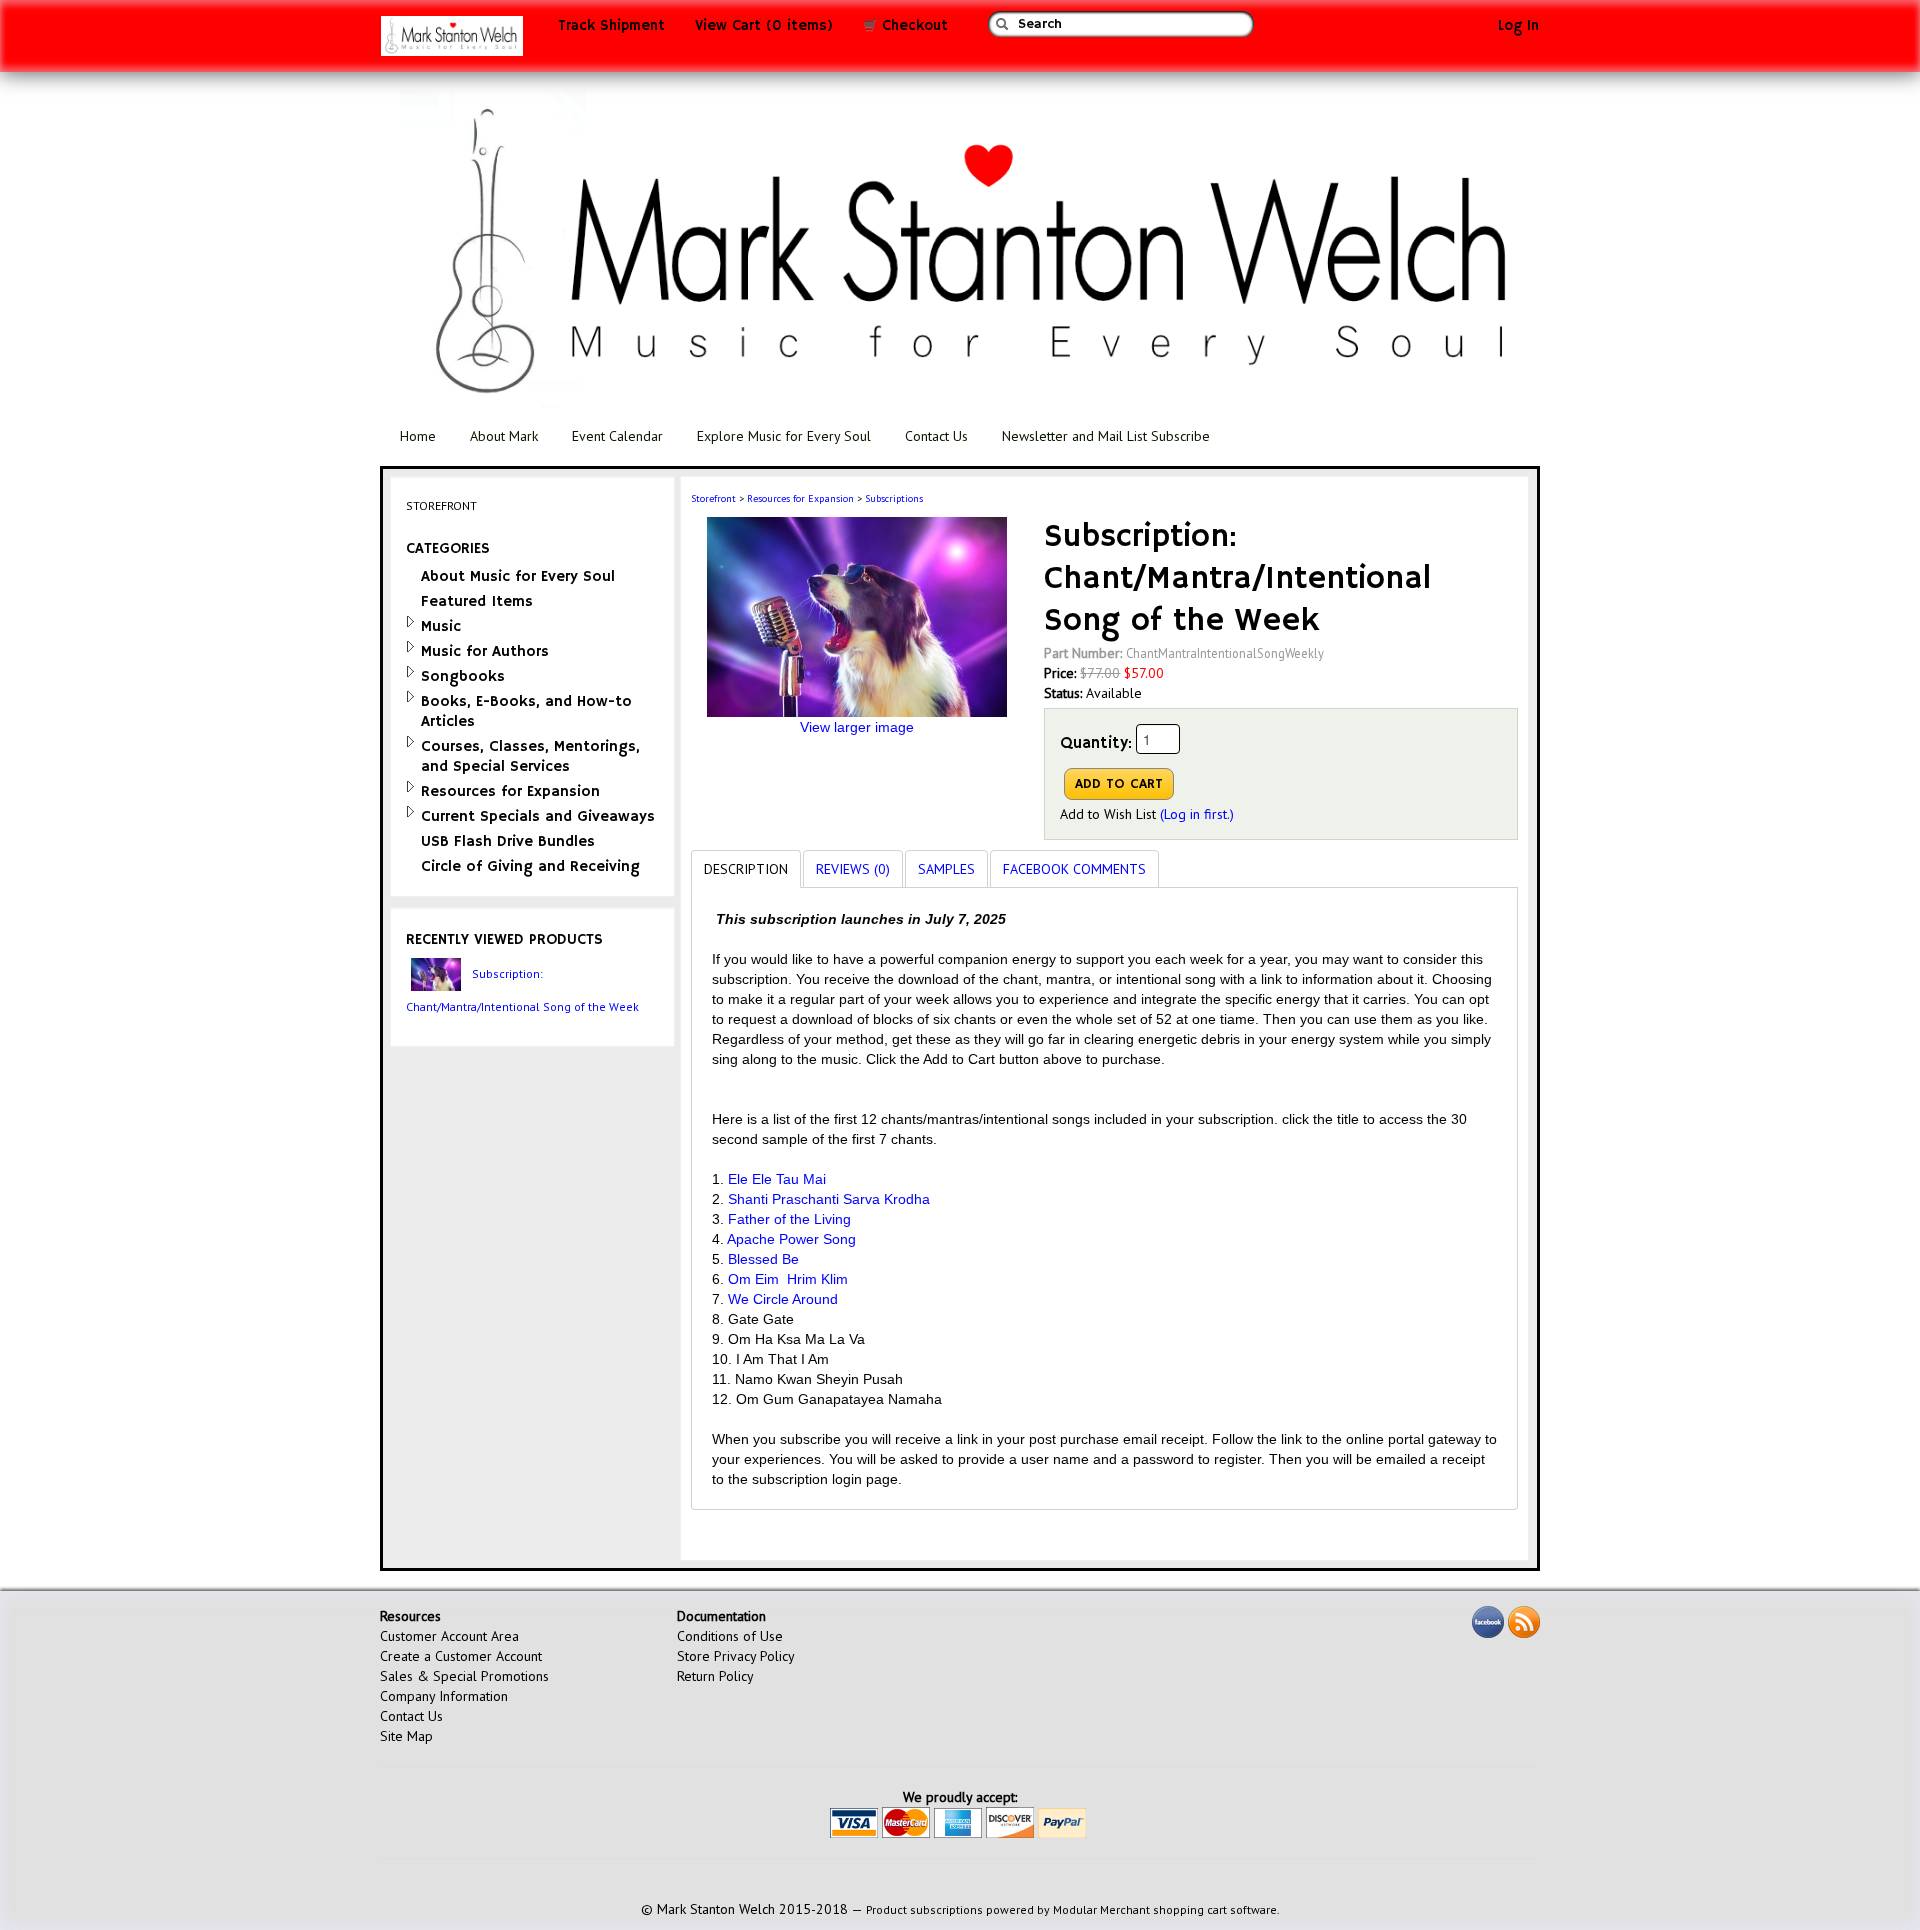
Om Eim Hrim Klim (788, 1279)
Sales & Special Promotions (464, 1676)
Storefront (713, 498)
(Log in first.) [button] (1197, 814)
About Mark (504, 436)
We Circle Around (783, 1299)
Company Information (444, 1696)
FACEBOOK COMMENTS (1074, 869)
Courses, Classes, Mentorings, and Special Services (530, 756)
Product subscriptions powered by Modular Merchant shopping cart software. (1073, 1909)
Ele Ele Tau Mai (777, 1179)
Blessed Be (763, 1259)
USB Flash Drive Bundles (508, 841)
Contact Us (936, 436)
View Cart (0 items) (764, 26)
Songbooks (463, 676)
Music (441, 626)
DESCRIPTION (746, 869)
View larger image (857, 727)
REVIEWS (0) (853, 869)
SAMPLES (946, 869)
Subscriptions (894, 498)
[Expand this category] (410, 621)
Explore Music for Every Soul (784, 436)
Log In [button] (1518, 26)
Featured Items (477, 601)
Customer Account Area (449, 1636)
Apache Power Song (791, 1239)
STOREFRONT (441, 505)
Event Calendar (617, 436)
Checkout (912, 26)
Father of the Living (789, 1219)
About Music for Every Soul (518, 576)
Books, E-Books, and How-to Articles (526, 711)
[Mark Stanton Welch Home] (452, 41)
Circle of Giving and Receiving (530, 866)
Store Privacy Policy (736, 1656)
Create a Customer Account (461, 1656)
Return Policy (715, 1676)
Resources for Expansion (510, 791)
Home (418, 436)
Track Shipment (611, 26)
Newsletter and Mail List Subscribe (1106, 436)
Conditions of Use (730, 1636)
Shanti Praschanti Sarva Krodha (829, 1199)
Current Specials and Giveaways (538, 816)
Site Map (406, 1736)
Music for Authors (485, 651)
